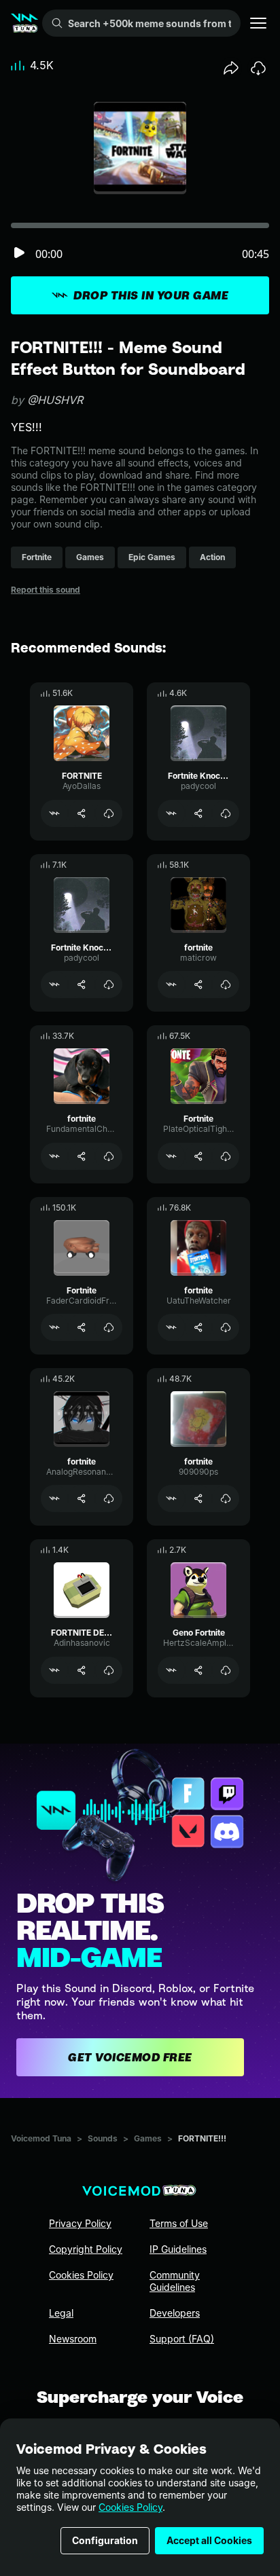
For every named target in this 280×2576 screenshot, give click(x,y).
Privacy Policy (80, 2223)
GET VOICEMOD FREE (130, 2057)
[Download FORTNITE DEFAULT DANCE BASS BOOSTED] (109, 1670)
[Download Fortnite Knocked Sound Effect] (226, 813)
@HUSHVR (55, 400)
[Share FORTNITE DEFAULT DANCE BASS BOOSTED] (82, 1670)
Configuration (105, 2540)
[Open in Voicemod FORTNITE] (54, 813)
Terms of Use (179, 2223)
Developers (175, 2313)
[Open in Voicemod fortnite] (171, 985)
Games (148, 2138)
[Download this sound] (258, 68)
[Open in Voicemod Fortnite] (171, 1156)
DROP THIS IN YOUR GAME (151, 295)
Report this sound (46, 590)
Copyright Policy (86, 2249)
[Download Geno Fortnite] (226, 1670)
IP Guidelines (178, 2249)
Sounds (103, 2138)
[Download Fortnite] (226, 1156)
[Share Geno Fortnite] (198, 1670)
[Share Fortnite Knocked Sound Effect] (198, 813)
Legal (61, 2313)
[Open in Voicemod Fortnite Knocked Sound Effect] (171, 813)
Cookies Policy (130, 2507)
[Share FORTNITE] (82, 813)
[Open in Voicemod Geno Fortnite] (171, 1670)
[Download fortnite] (226, 985)
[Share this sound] (231, 68)
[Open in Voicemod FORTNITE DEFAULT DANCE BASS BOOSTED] (54, 1670)
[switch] (19, 254)
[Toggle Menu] (258, 23)
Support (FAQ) (182, 2339)
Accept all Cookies (209, 2540)
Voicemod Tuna (41, 2138)
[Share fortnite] (198, 985)
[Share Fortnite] (198, 1156)
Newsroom (73, 2339)
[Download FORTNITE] (109, 813)
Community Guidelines (175, 2281)
